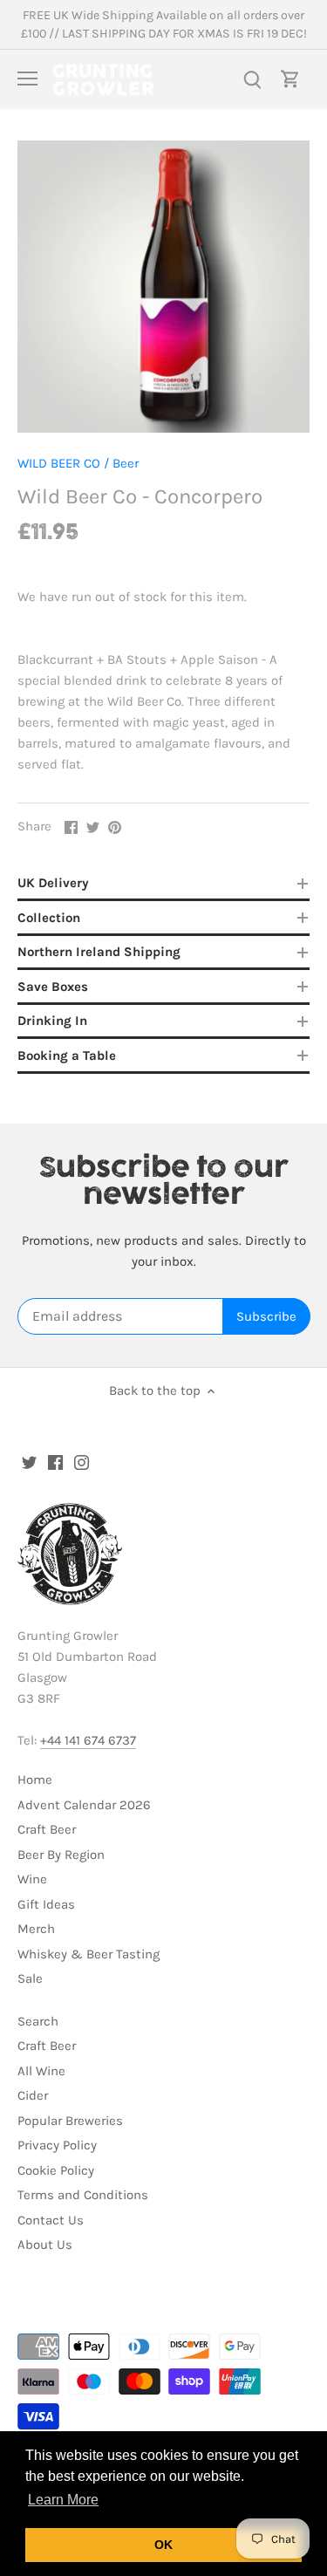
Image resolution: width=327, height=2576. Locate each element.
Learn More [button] (63, 2500)
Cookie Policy (56, 2170)
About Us (45, 2245)
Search (38, 2021)
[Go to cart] (290, 79)
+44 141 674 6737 (88, 1740)
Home (35, 1780)
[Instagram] (82, 1462)
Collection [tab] (49, 918)
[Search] (252, 79)
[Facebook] (55, 1462)
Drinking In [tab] (52, 1021)
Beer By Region (61, 1855)
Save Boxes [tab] (53, 987)
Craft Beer (47, 1829)
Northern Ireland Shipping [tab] (99, 952)
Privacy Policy (57, 2145)
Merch (36, 1929)
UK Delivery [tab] (53, 883)
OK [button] (163, 2545)
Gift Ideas (46, 1904)
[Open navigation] (27, 79)
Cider (33, 2095)
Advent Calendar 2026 (84, 1805)
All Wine (41, 2071)
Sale (30, 1978)
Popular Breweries (70, 2121)
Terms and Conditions (83, 2195)
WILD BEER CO (59, 463)
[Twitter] (29, 1462)
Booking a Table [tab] (67, 1056)
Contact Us (51, 2220)
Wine (32, 1879)
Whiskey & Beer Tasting (89, 1954)
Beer (126, 463)
